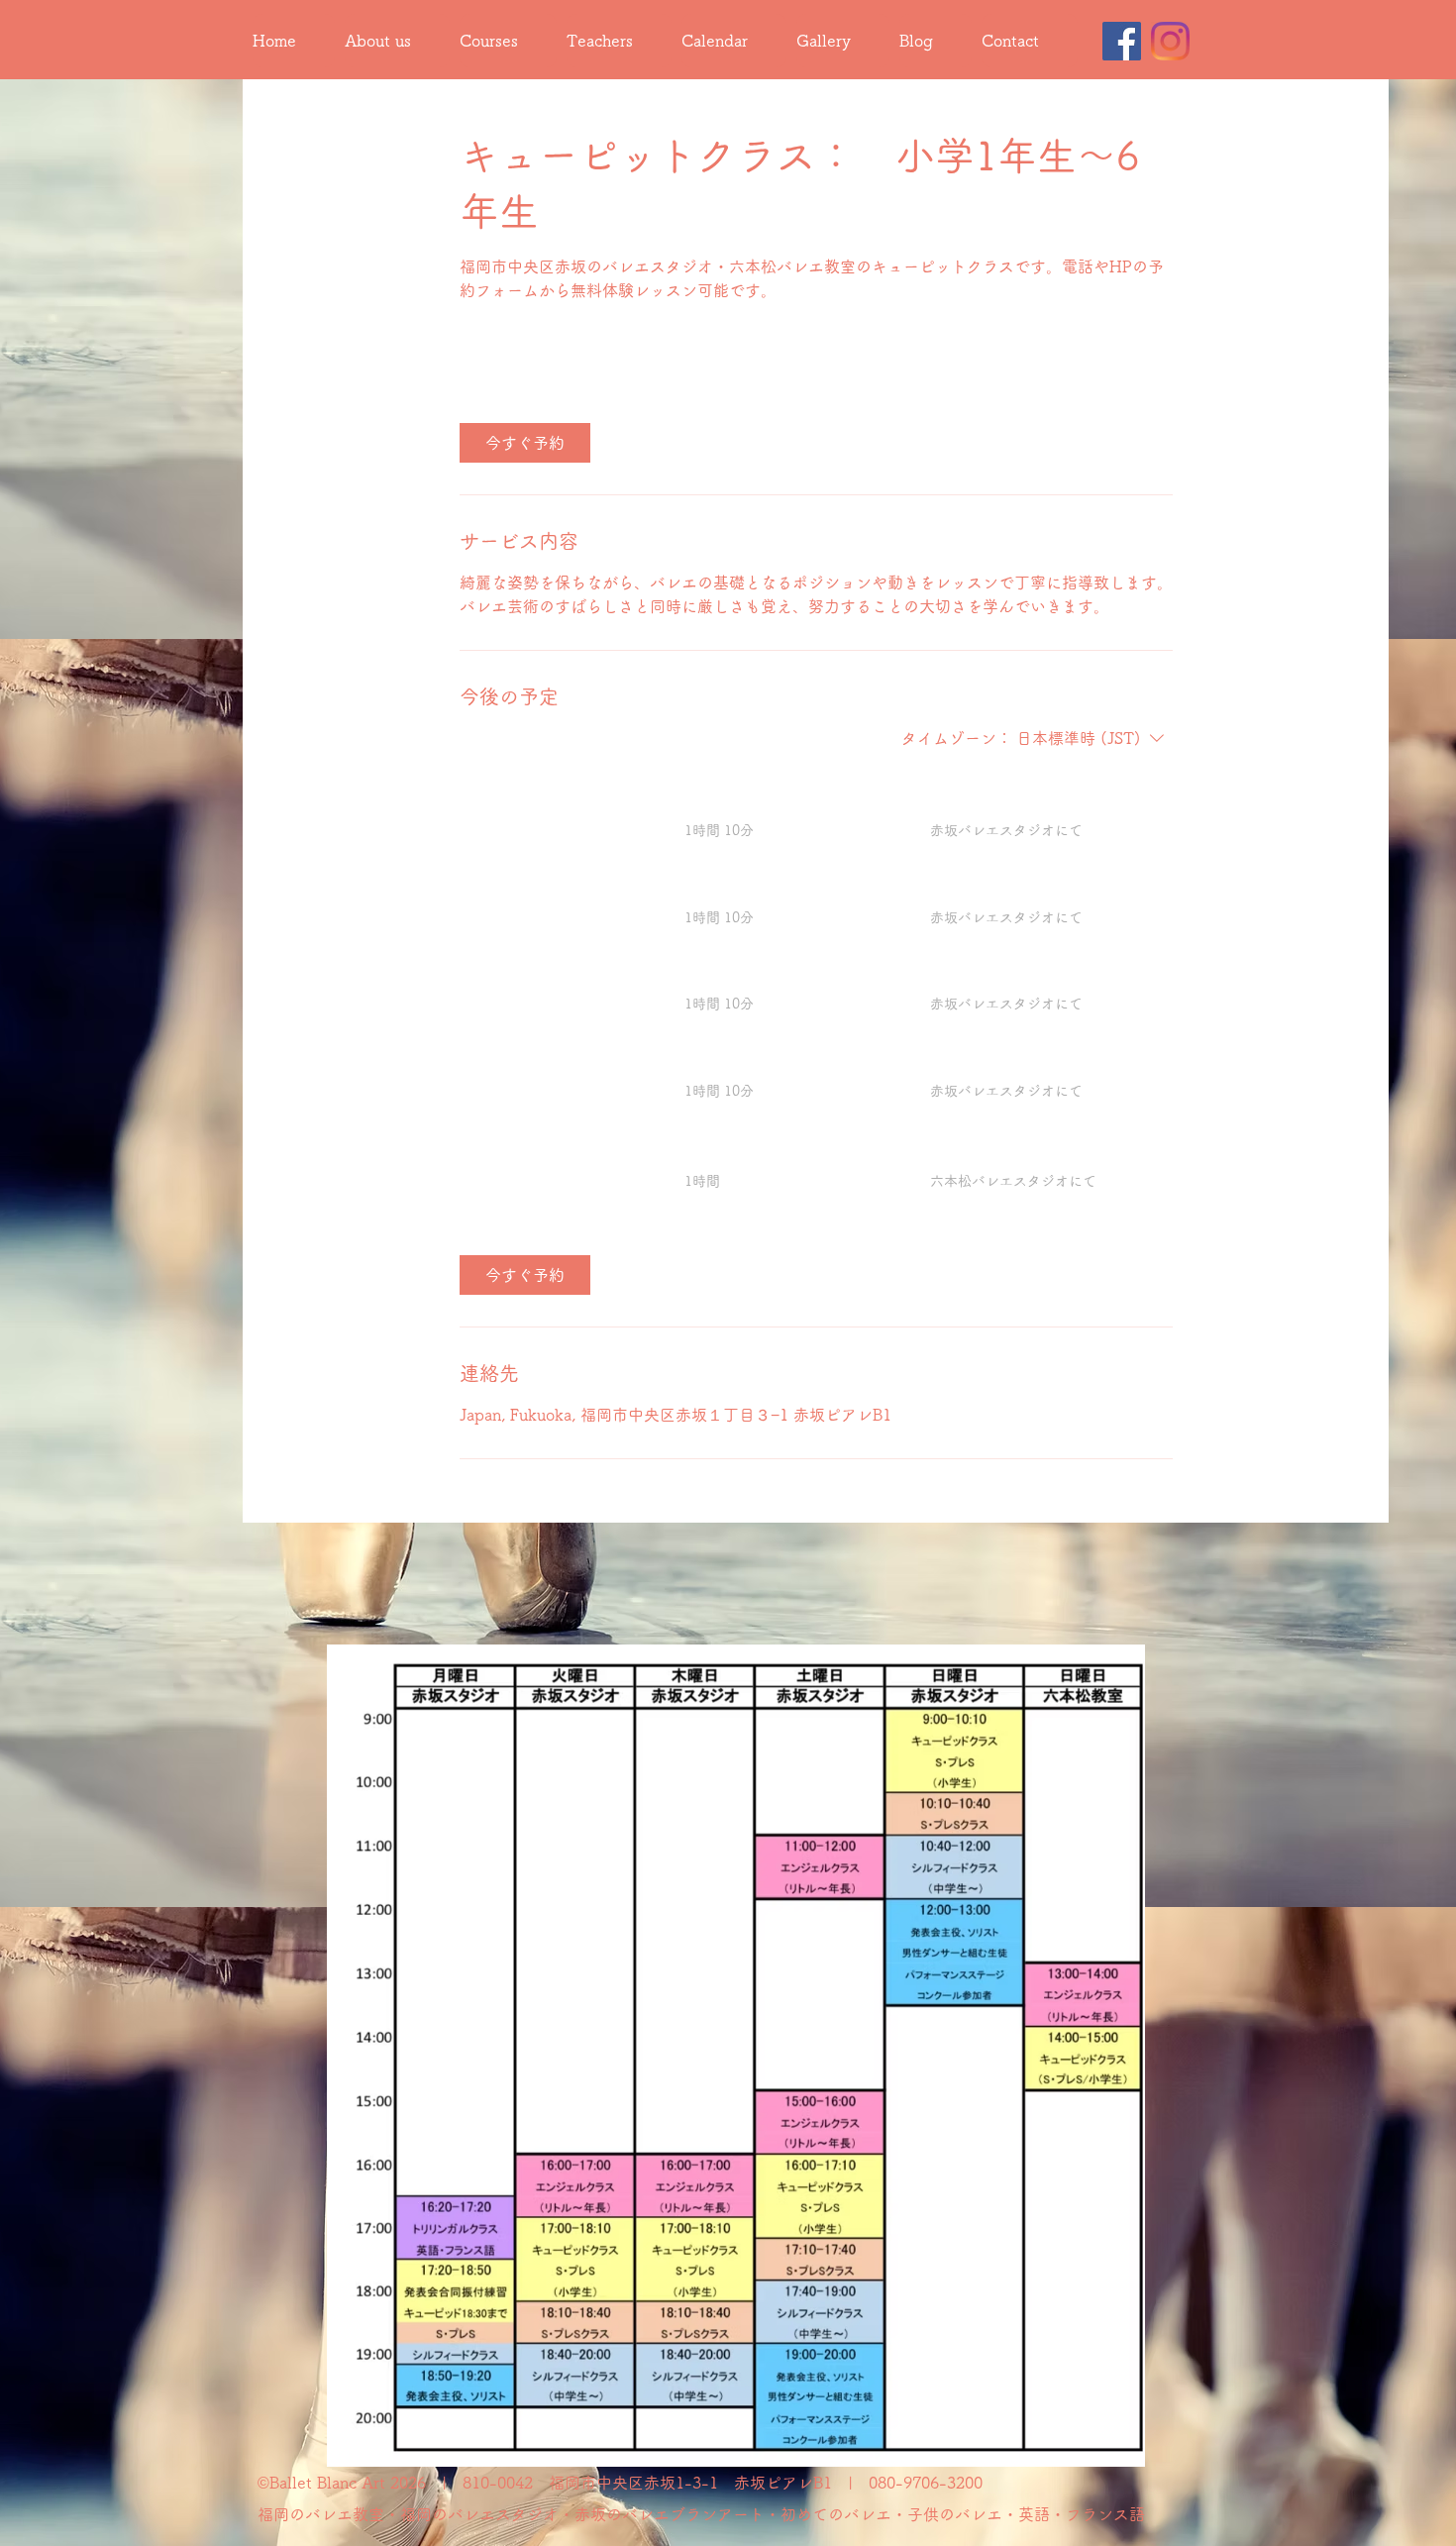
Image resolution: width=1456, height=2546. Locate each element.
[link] (525, 443)
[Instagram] (1170, 41)
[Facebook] (1122, 41)
